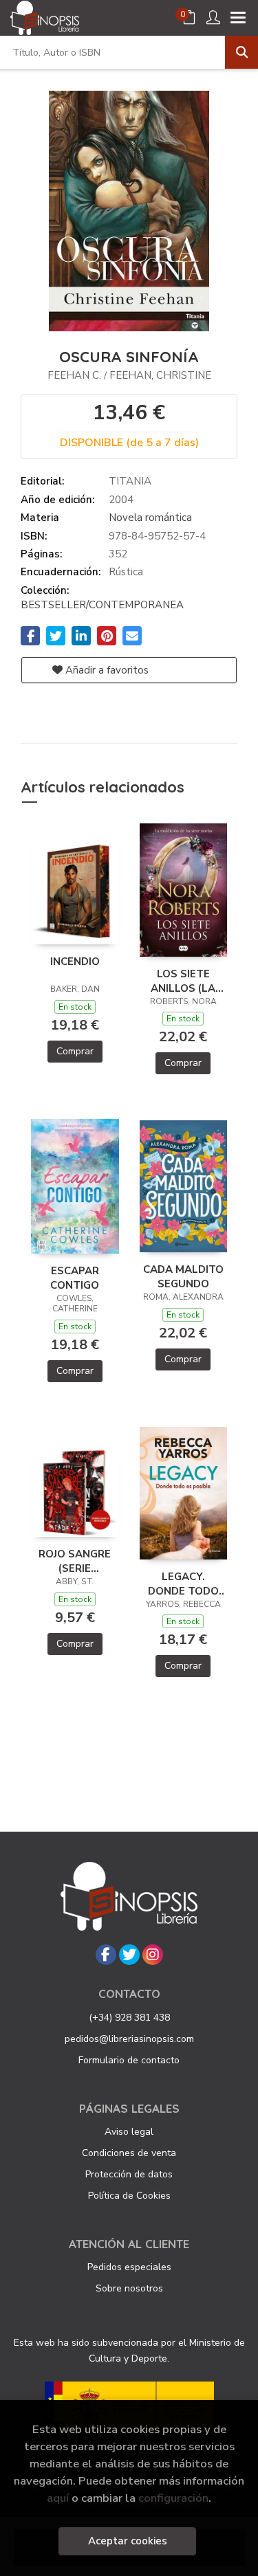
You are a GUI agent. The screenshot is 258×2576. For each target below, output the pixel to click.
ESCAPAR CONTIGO (75, 1278)
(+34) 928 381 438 (129, 2018)
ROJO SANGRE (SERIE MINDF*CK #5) (75, 1561)
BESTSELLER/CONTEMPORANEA (102, 605)
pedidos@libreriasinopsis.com (129, 2039)
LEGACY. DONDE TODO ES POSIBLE (183, 1584)
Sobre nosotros (129, 2288)
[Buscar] (241, 52)
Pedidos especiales (129, 2267)
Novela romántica (150, 518)
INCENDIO (75, 962)
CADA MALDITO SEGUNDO (183, 1276)
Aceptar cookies (128, 2541)
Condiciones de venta (129, 2153)
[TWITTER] (129, 1955)
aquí (58, 2498)
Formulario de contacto (129, 2060)
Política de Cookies (129, 2196)
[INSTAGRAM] (153, 1955)
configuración (173, 2498)
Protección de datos (129, 2174)
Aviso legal (129, 2132)
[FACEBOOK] (106, 1955)
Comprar (75, 1051)
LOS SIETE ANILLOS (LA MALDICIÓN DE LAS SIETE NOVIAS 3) (183, 981)
